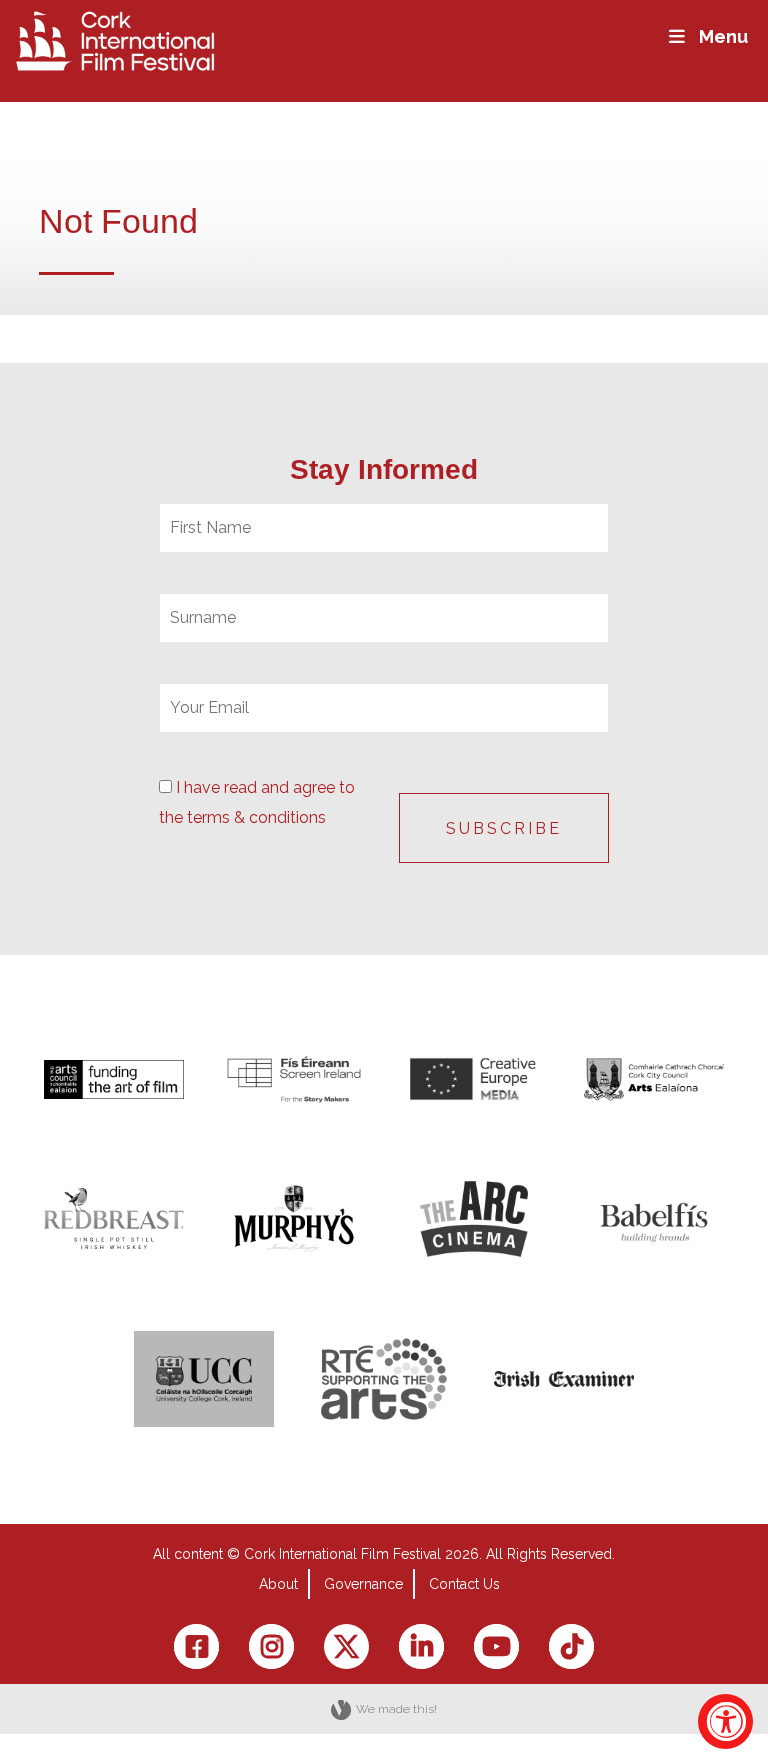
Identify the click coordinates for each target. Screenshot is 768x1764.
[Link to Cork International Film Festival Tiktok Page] (571, 1646)
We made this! (396, 1709)
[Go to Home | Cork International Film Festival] (115, 39)
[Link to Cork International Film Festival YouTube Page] (496, 1646)
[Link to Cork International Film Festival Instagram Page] (271, 1646)
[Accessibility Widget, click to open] (725, 1721)
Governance (363, 1584)
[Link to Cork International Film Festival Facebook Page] (196, 1646)
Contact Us (464, 1584)
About (278, 1584)
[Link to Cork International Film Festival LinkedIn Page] (421, 1646)
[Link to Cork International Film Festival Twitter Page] (346, 1646)
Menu (723, 36)
